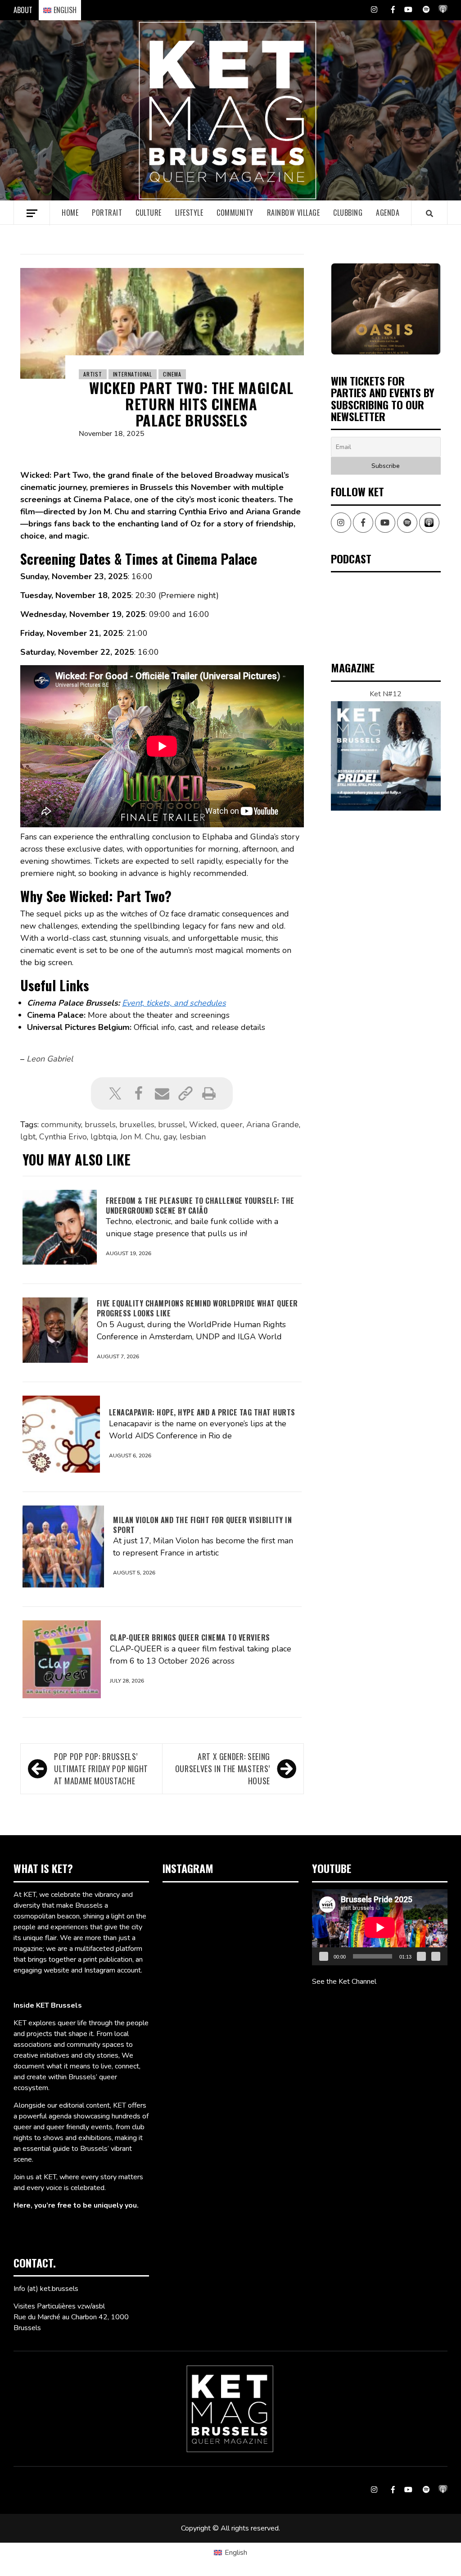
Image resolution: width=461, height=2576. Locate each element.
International (133, 374)
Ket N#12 (386, 694)
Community (235, 213)
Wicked (203, 1125)
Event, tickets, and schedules (174, 1003)
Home (70, 213)
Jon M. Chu (140, 1137)
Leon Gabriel (50, 1059)
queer (232, 1125)
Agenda (388, 213)
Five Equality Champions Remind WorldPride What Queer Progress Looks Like (197, 1308)
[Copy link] (185, 1093)
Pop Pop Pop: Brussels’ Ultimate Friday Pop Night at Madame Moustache (101, 1769)
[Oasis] (386, 309)
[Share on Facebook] (139, 1093)
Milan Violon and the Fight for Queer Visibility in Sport (202, 1525)
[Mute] (421, 1956)
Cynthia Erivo (63, 1137)
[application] (380, 1927)
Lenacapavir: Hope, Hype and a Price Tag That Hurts (202, 1412)
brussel (172, 1125)
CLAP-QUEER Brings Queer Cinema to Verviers (190, 1637)
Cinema (172, 374)
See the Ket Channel (344, 1982)
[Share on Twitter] (115, 1093)
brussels (100, 1125)
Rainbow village (294, 213)
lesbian (193, 1137)
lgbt (28, 1137)
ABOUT (23, 10)
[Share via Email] (162, 1093)
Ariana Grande (273, 1125)
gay (170, 1137)
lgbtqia (104, 1137)
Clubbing (348, 213)
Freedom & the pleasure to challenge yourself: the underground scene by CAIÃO (200, 1206)
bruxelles (137, 1125)
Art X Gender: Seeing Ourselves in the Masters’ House (223, 1769)
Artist (93, 374)
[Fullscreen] (436, 1956)
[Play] (324, 1956)
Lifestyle (189, 213)
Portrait (107, 213)
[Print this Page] (209, 1093)
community (61, 1125)
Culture (149, 213)
